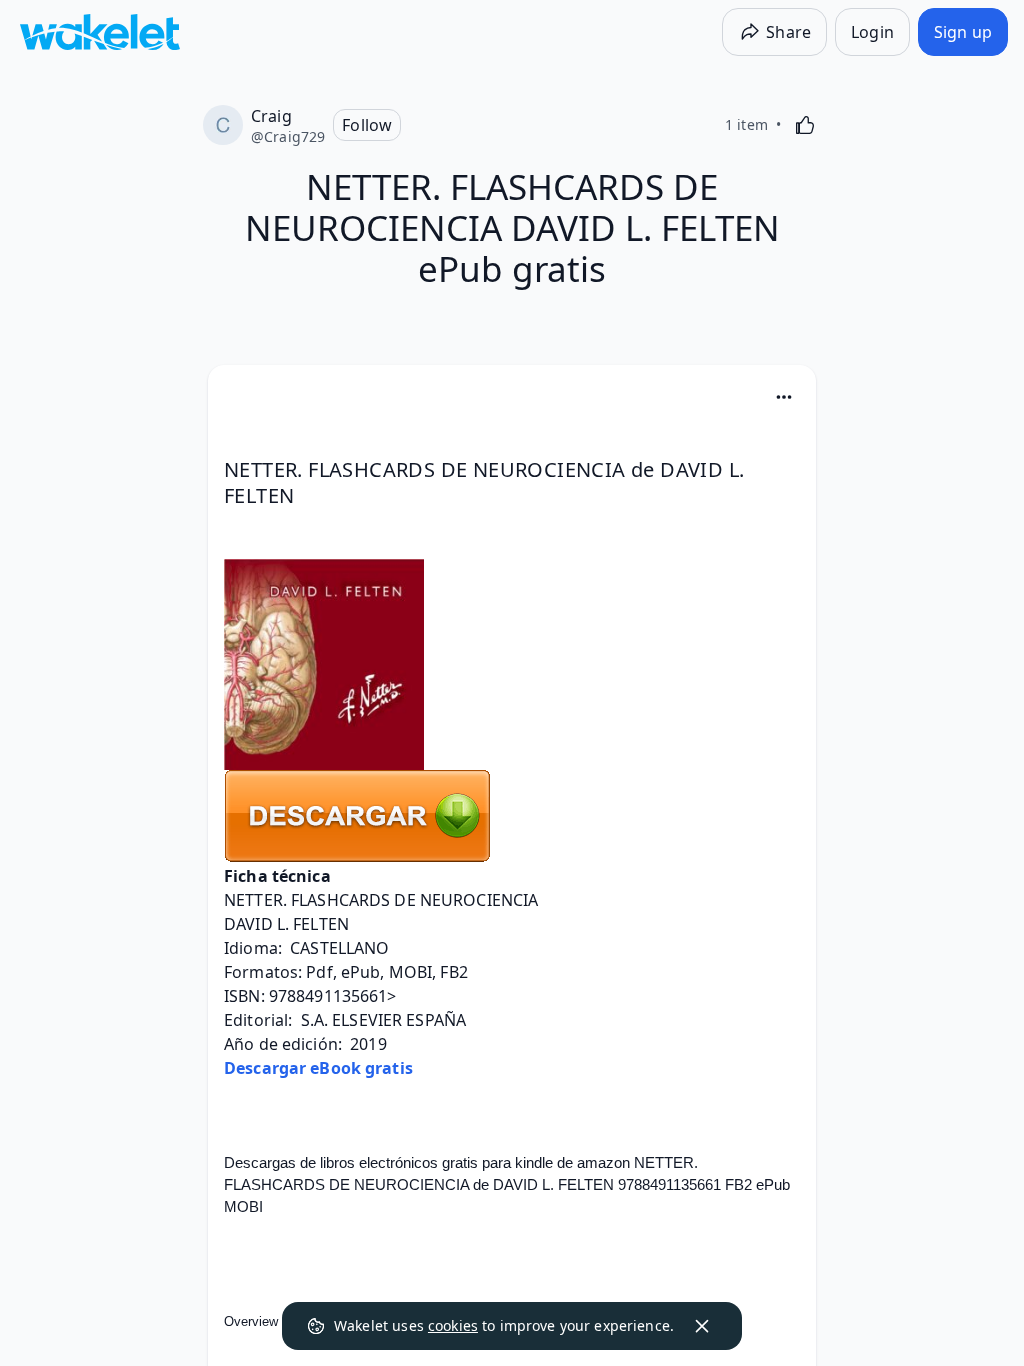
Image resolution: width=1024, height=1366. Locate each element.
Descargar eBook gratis (318, 1068)
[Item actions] (784, 397)
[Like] (805, 125)
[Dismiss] (702, 1326)
